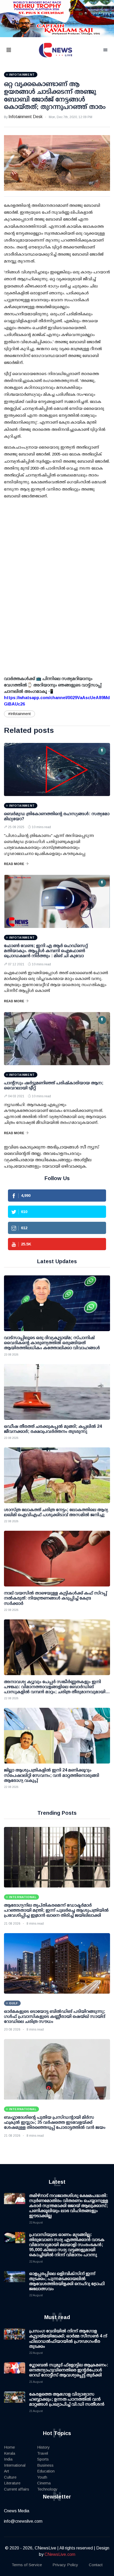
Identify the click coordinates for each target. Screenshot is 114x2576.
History (43, 2447)
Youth (42, 2477)
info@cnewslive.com (23, 2521)
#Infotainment (19, 714)
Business (45, 2465)
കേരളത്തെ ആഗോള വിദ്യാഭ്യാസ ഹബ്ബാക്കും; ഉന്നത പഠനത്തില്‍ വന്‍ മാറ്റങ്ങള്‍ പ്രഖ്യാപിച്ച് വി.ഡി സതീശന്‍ (67, 2399)
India (8, 2459)
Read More (14, 864)
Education (46, 2471)
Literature (12, 2483)
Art (6, 2471)
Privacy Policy (65, 2565)
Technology (47, 2489)
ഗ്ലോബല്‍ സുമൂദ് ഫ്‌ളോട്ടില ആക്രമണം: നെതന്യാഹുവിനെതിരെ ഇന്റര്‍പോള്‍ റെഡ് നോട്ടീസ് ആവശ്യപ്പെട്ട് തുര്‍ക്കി (69, 2370)
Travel (43, 2453)
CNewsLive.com (60, 2554)
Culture (10, 2477)
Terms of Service (27, 2565)
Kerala (10, 2453)
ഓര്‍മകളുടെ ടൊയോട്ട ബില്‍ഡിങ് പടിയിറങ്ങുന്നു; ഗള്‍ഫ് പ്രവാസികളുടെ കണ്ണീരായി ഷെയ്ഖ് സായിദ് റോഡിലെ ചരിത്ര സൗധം (55, 2016)
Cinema (44, 2483)
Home (9, 2447)
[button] (15, 50)
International (15, 2465)
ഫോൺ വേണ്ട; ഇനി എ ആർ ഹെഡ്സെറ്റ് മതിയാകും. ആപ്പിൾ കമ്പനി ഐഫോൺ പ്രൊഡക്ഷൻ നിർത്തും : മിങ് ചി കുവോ (46, 951)
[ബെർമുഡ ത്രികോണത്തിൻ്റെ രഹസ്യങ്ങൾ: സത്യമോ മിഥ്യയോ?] (57, 769)
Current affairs (17, 2489)
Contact (96, 2565)
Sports (43, 2459)
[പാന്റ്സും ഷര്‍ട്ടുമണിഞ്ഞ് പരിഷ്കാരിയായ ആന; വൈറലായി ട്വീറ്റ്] (57, 1039)
